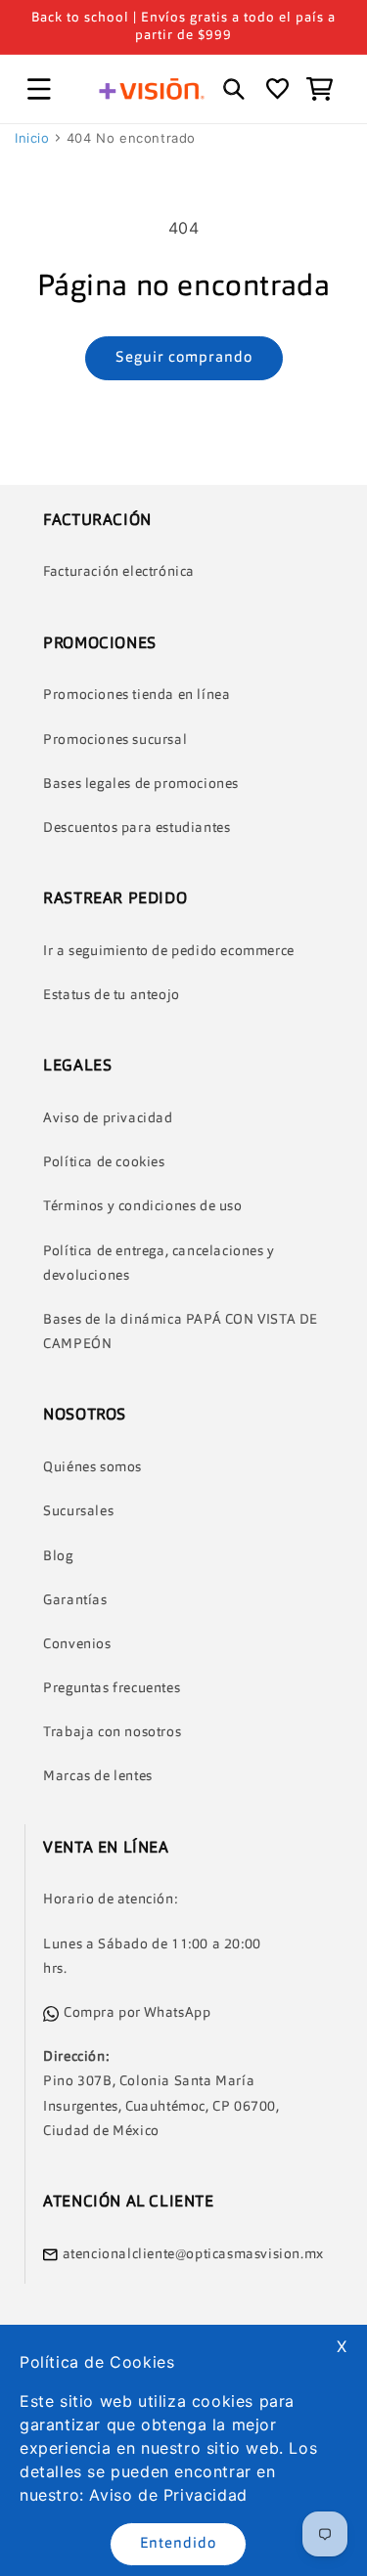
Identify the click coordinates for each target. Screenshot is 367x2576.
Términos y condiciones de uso (142, 1206)
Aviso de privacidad (108, 1118)
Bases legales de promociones (141, 784)
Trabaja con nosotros (112, 1732)
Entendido (178, 2544)
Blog (58, 1556)
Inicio (32, 138)
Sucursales (78, 1511)
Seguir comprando (184, 358)
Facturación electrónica (119, 572)
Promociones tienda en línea (137, 695)
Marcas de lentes (98, 1776)
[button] (39, 89)
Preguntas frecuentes (112, 1688)
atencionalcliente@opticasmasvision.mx (193, 2254)
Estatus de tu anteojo (112, 995)
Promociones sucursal (115, 740)
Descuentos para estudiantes (137, 828)
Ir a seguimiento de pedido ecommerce (169, 951)
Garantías (75, 1600)
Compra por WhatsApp (137, 2013)
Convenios (77, 1644)
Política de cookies (104, 1162)
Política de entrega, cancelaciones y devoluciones (159, 1264)
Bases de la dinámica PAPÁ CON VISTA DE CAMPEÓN (181, 1332)
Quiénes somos (92, 1467)
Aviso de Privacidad (168, 2495)
